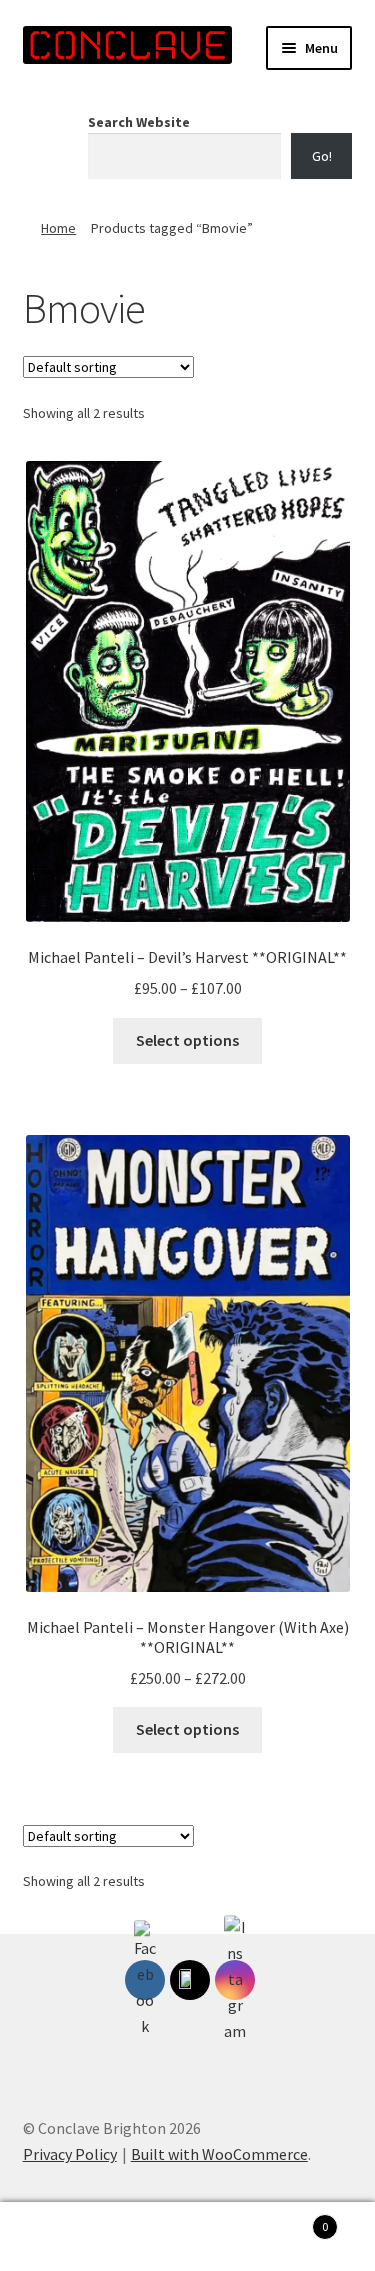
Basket (289, 2219)
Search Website (139, 122)
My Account (62, 2237)
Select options (187, 1040)
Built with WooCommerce (219, 2154)
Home (58, 228)
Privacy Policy (70, 2154)
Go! (322, 156)
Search (187, 2237)
